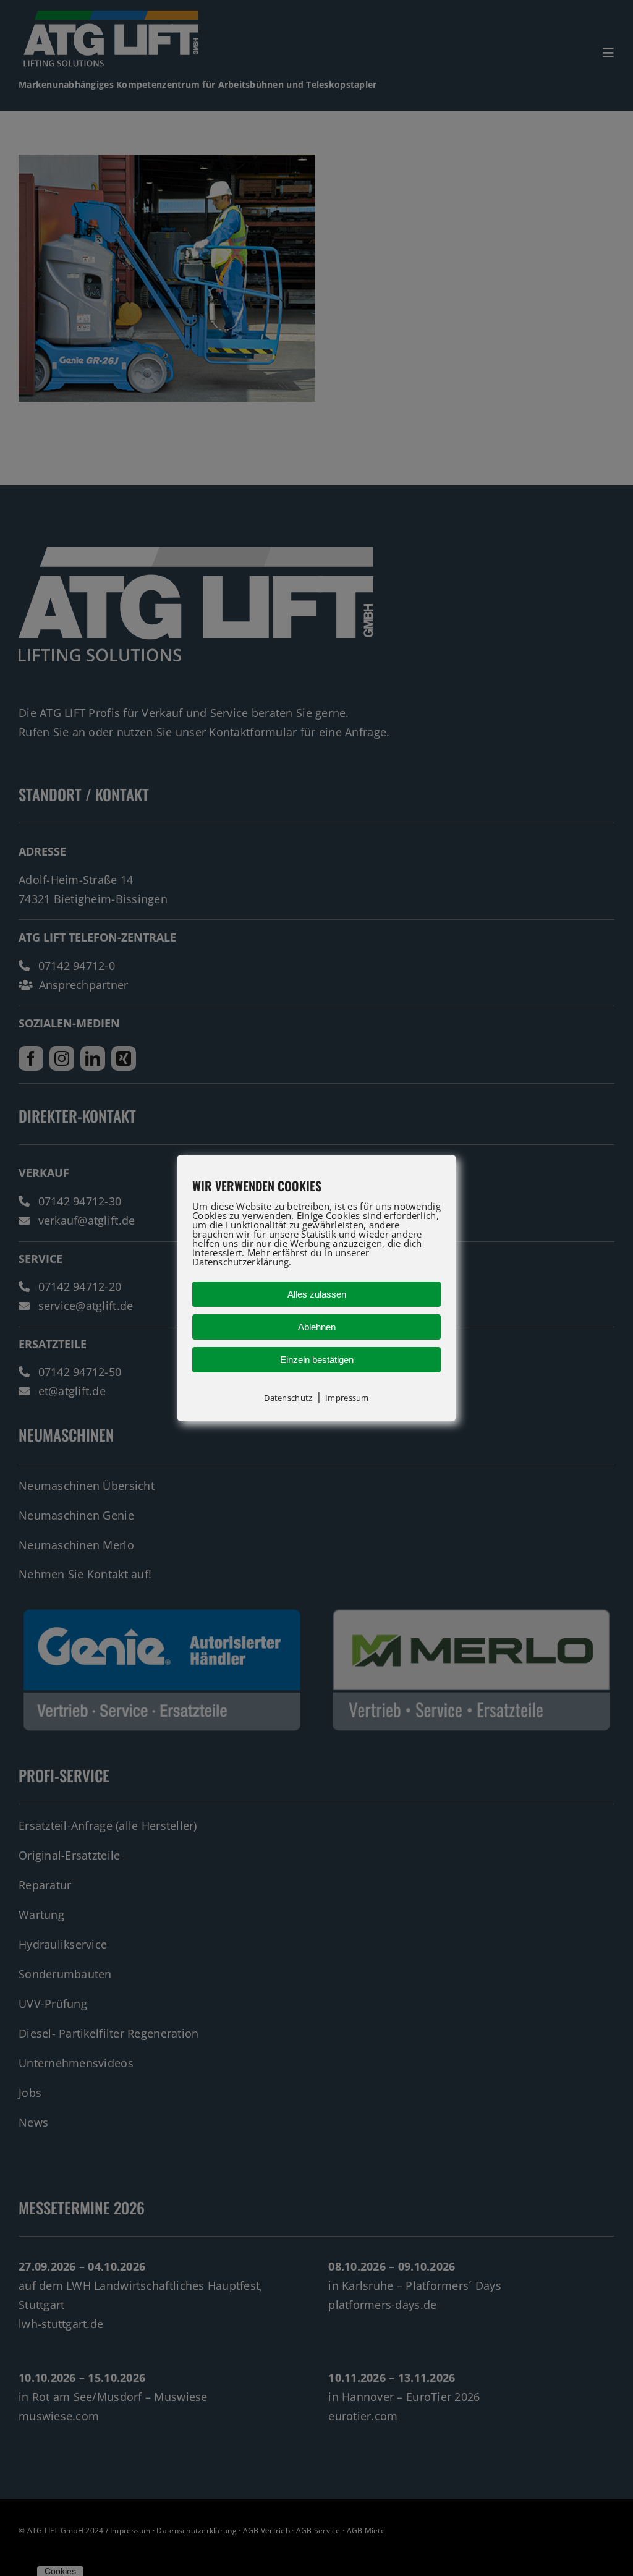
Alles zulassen (317, 1294)
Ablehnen (317, 1327)
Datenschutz (288, 1398)
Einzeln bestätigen (317, 1360)
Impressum (347, 1398)
